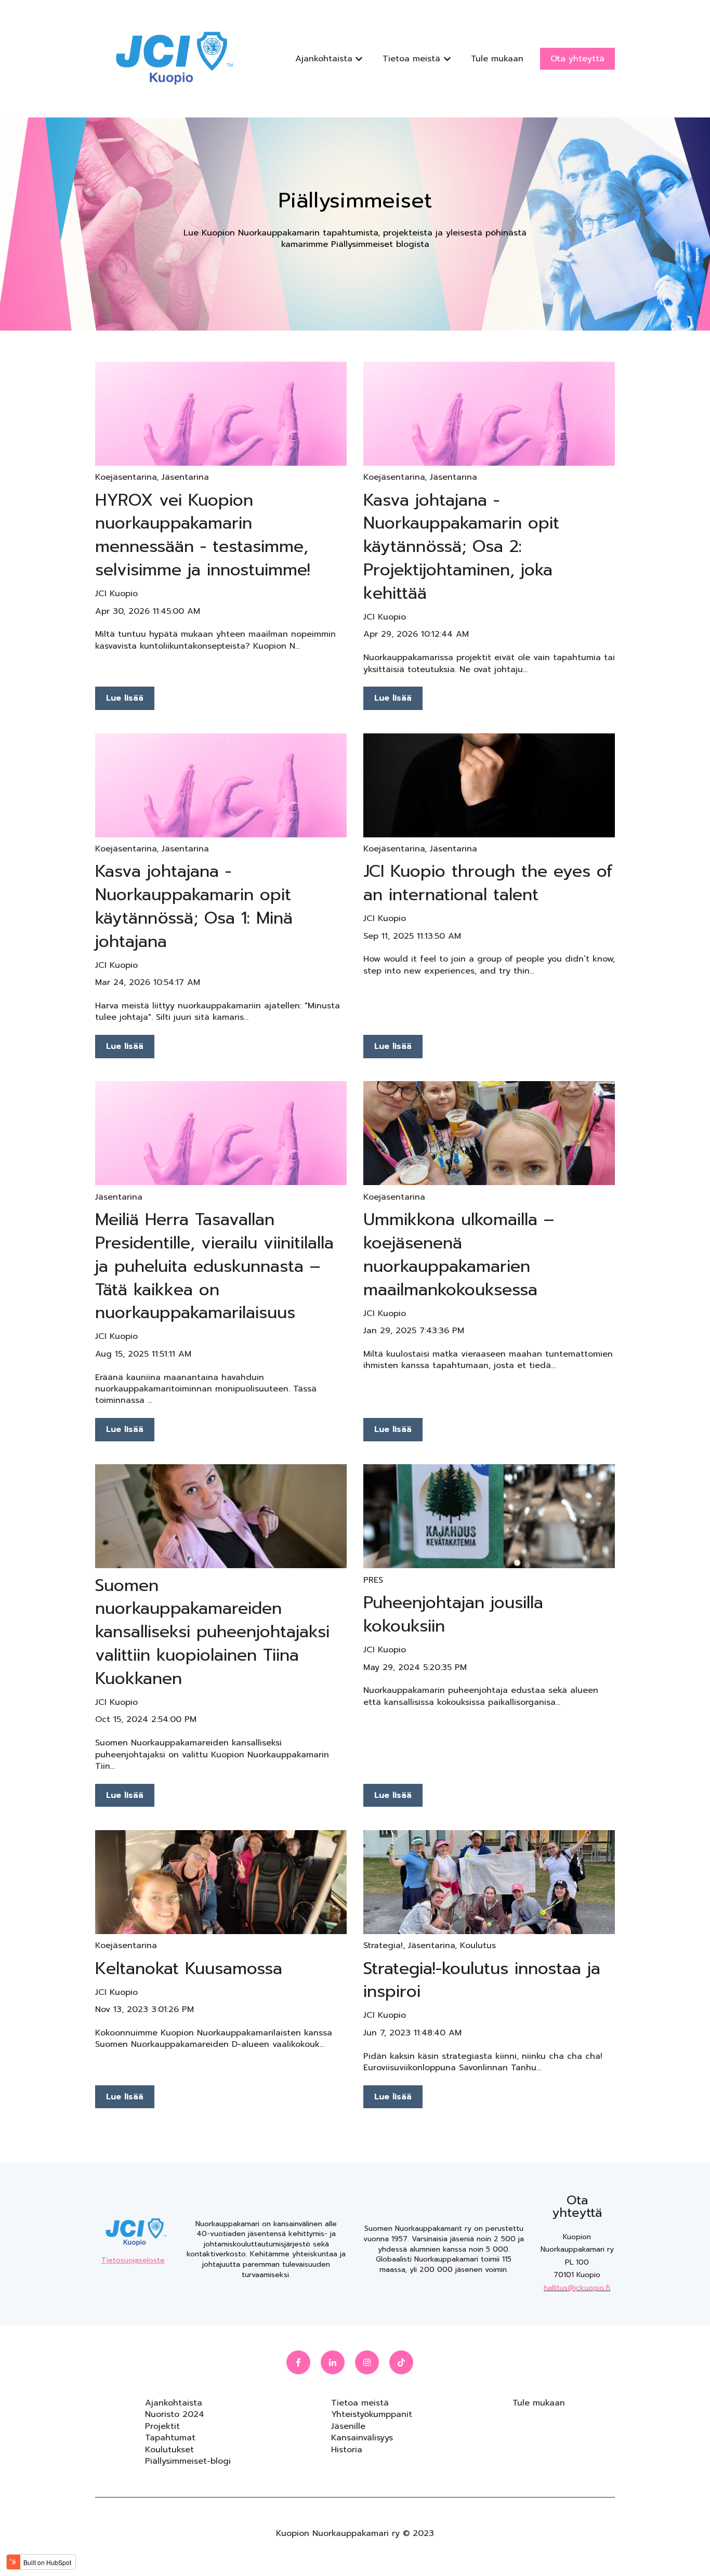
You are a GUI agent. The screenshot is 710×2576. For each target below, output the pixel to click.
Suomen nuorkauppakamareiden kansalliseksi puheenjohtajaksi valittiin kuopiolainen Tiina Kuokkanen (212, 1632)
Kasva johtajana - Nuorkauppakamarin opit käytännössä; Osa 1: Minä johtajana (194, 906)
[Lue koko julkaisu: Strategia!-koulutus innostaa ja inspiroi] (489, 1882)
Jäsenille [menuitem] (348, 2426)
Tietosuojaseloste (133, 2260)
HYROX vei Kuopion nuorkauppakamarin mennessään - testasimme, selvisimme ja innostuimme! (203, 535)
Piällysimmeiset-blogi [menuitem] (188, 2461)
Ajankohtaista (324, 59)
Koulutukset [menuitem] (169, 2450)
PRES (373, 1580)
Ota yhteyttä (577, 59)
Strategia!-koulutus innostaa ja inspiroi (482, 1980)
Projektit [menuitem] (162, 2426)
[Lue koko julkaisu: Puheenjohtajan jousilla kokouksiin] (489, 1516)
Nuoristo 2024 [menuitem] (175, 2414)
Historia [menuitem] (347, 2450)
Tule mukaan (497, 59)
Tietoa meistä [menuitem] (360, 2403)
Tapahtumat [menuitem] (170, 2438)
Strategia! (383, 1946)
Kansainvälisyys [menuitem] (362, 2438)
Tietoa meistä (411, 59)
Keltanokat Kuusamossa (189, 1969)
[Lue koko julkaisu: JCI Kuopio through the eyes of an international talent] (489, 785)
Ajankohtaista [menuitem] (174, 2403)
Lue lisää (125, 698)
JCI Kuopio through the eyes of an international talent (488, 883)
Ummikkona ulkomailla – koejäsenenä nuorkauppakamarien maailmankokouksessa (459, 1254)
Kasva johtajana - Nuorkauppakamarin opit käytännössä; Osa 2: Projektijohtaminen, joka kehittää (461, 547)
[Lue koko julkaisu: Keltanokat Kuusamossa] (221, 1882)
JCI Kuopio (116, 594)
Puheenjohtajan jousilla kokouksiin (453, 1614)
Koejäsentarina (126, 477)
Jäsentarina (185, 477)
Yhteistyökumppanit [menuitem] (372, 2414)
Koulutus (478, 1946)
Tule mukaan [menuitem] (539, 2403)
